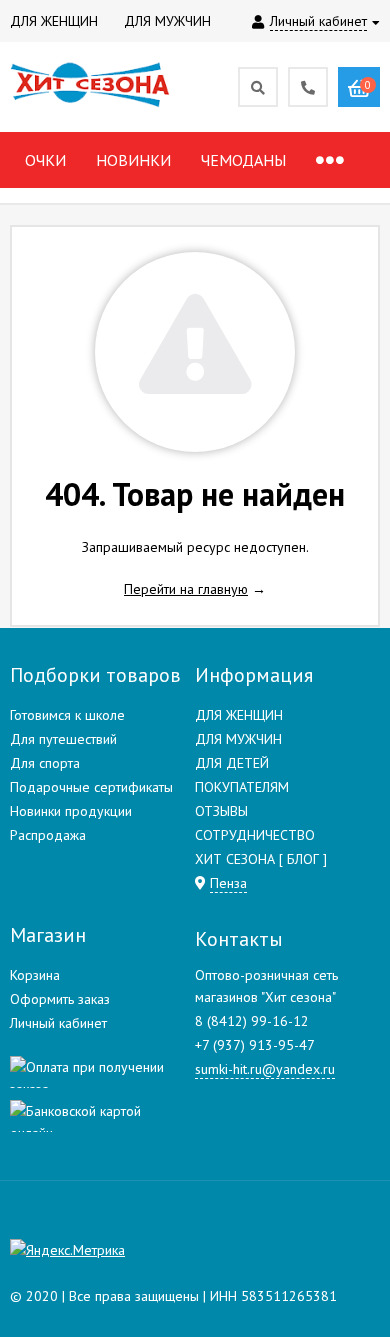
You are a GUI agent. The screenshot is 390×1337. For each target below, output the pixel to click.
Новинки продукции (71, 811)
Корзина (35, 975)
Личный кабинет (58, 1023)
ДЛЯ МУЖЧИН (238, 739)
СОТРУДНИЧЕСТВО (255, 835)
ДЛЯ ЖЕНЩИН (239, 715)
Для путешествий (63, 739)
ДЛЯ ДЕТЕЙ (232, 763)
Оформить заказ (60, 999)
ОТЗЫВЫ (221, 811)
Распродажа (48, 835)
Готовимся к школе (67, 715)
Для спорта (45, 763)
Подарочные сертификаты (91, 787)
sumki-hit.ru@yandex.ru (265, 1069)
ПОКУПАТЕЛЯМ (242, 787)
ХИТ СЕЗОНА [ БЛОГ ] (261, 859)
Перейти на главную (186, 589)
